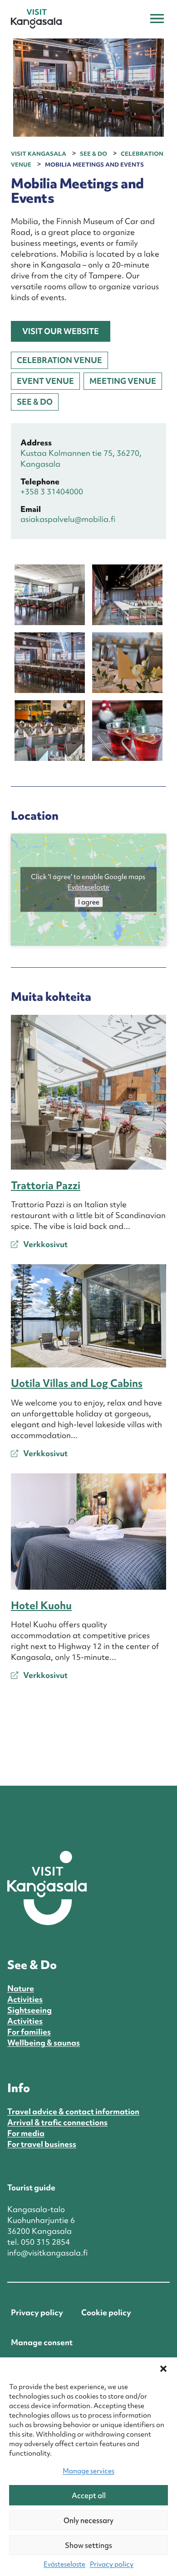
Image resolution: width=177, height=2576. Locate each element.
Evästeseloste (64, 2564)
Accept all (89, 2495)
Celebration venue (59, 360)
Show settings (88, 2545)
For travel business (42, 2144)
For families (29, 2032)
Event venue (45, 381)
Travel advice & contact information (73, 2111)
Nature (21, 1988)
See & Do (35, 402)
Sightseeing (29, 2010)
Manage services (88, 2471)
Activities (25, 1999)
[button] (163, 2369)
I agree (89, 902)
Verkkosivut (45, 1244)
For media (26, 2133)
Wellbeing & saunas (44, 2043)
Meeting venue (123, 381)
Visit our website (61, 331)
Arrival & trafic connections (57, 2122)
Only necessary (88, 2520)
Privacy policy (112, 2564)
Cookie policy (106, 2312)
